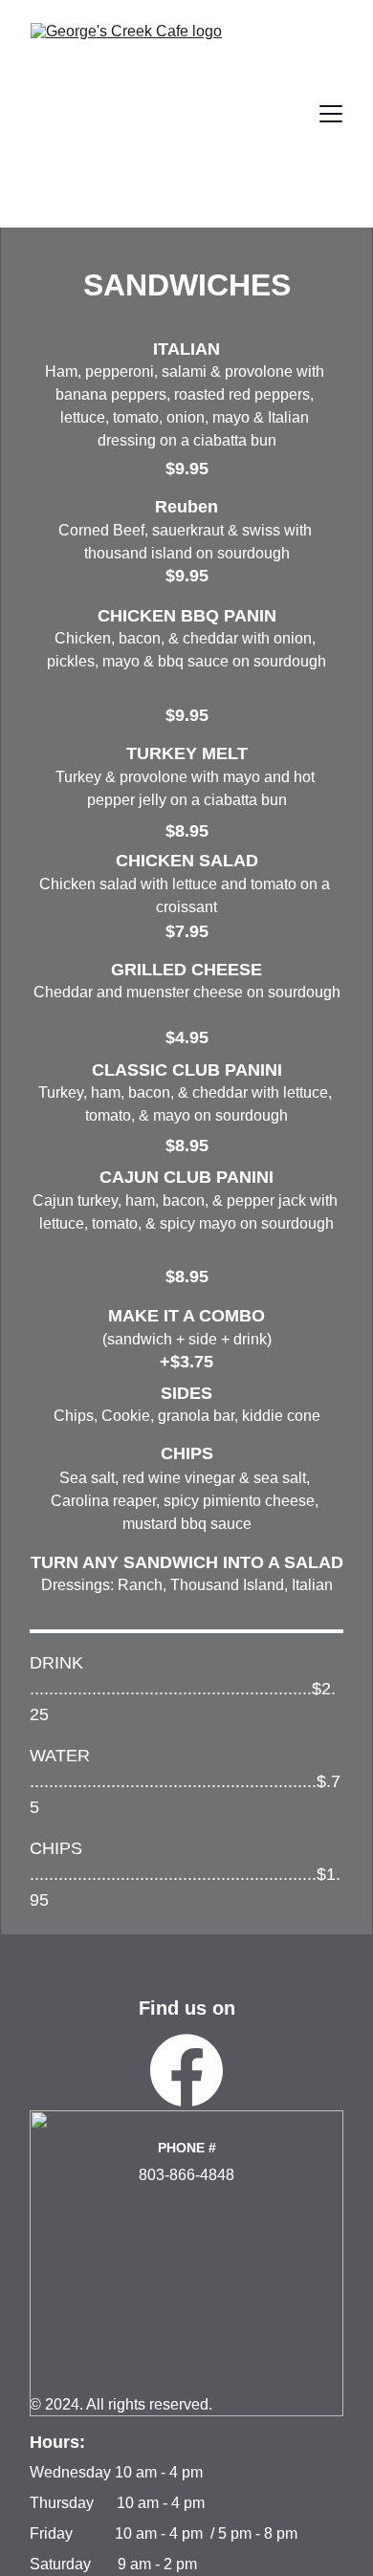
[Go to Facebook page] (186, 2070)
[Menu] (331, 114)
